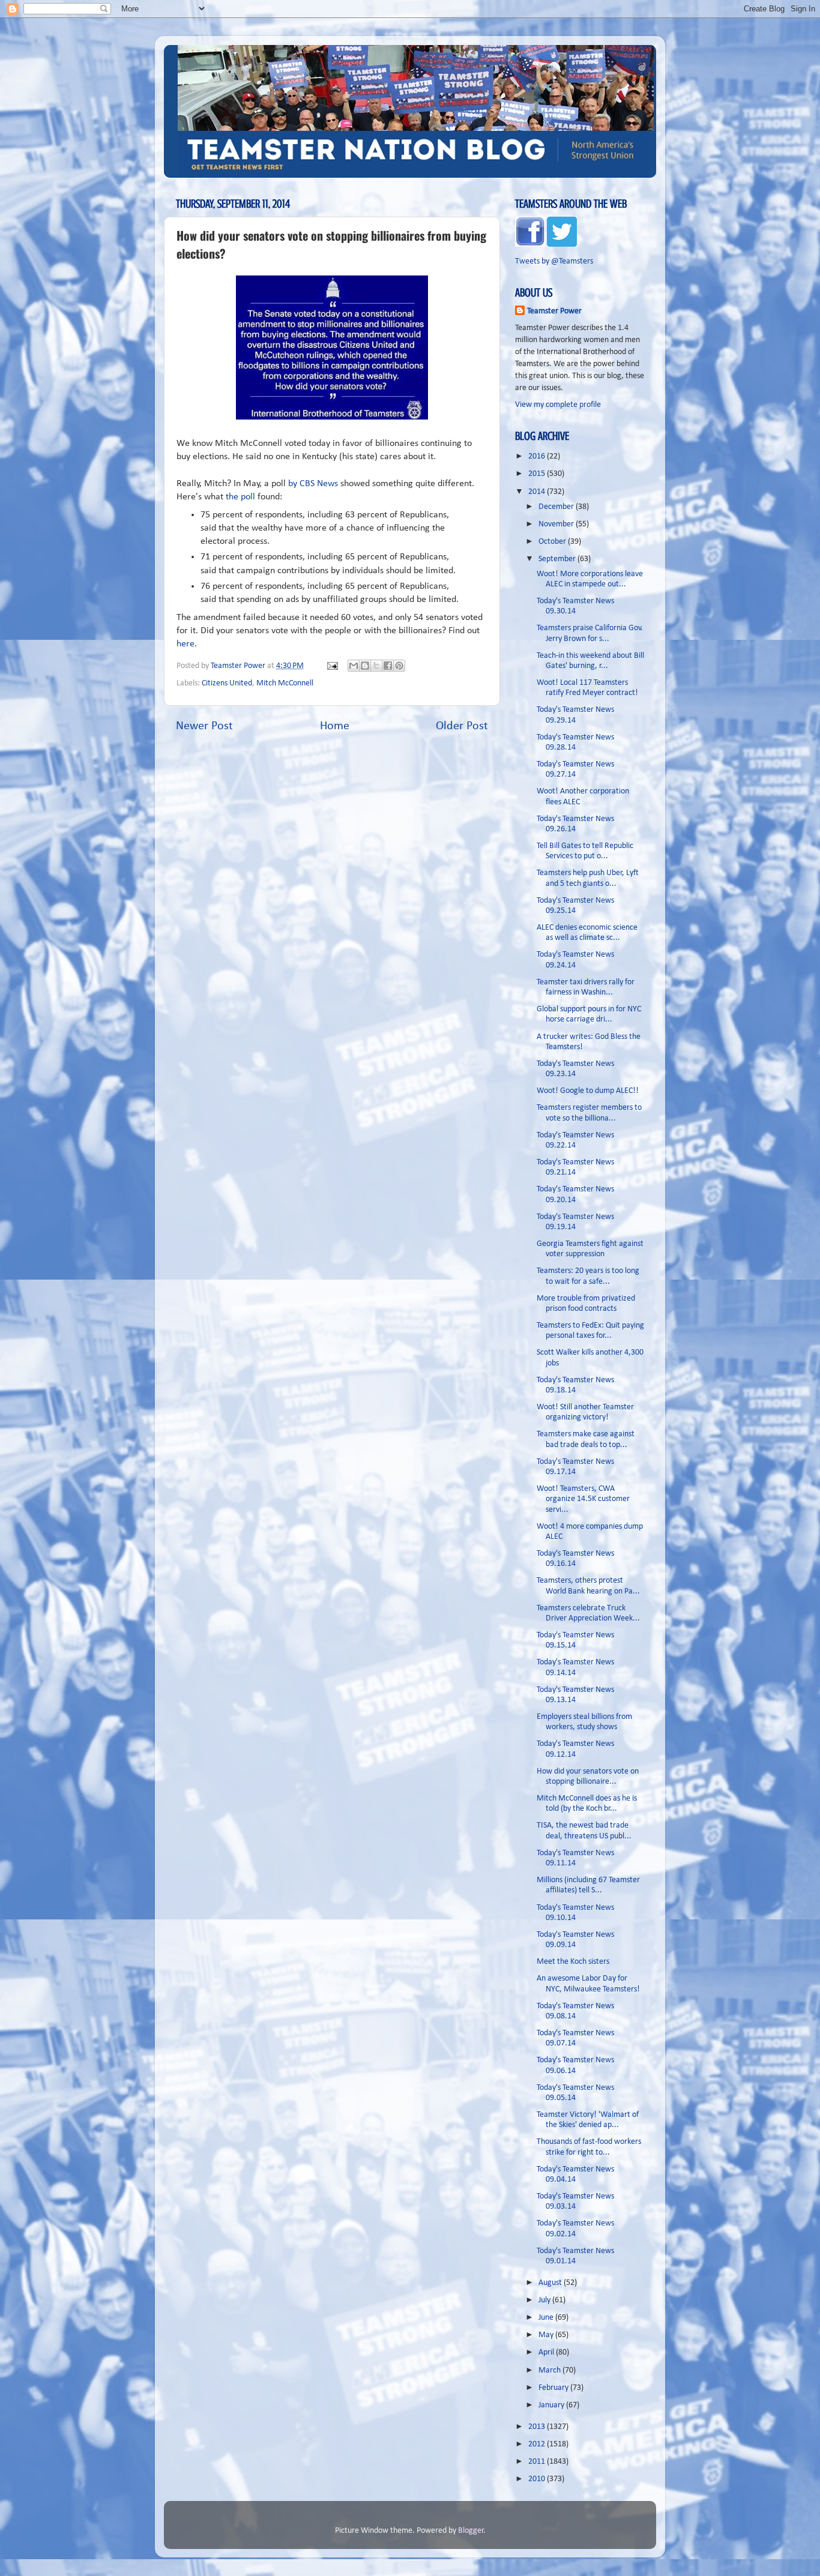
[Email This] (354, 666)
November (557, 524)
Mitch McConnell (285, 683)
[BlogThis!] (365, 666)
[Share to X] (376, 666)
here (185, 644)
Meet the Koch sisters (573, 1962)
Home (335, 726)
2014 (538, 492)
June (547, 2318)
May (547, 2335)
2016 (538, 456)
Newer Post (204, 726)
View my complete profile (558, 405)
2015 (538, 474)
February (554, 2388)
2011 (538, 2462)
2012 (538, 2444)
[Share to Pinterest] (399, 666)
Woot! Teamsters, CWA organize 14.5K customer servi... (583, 1499)
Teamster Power (554, 311)
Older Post (462, 726)
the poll (240, 497)
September (558, 559)
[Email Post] (331, 666)
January (552, 2405)
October (553, 542)
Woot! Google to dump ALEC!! (588, 1091)
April (547, 2352)
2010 (538, 2479)
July (545, 2300)
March (550, 2370)
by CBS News (313, 484)
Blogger (471, 2531)
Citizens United (227, 683)
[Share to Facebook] (388, 666)
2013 (538, 2427)
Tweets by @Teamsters (554, 261)
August (551, 2283)
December (557, 507)
